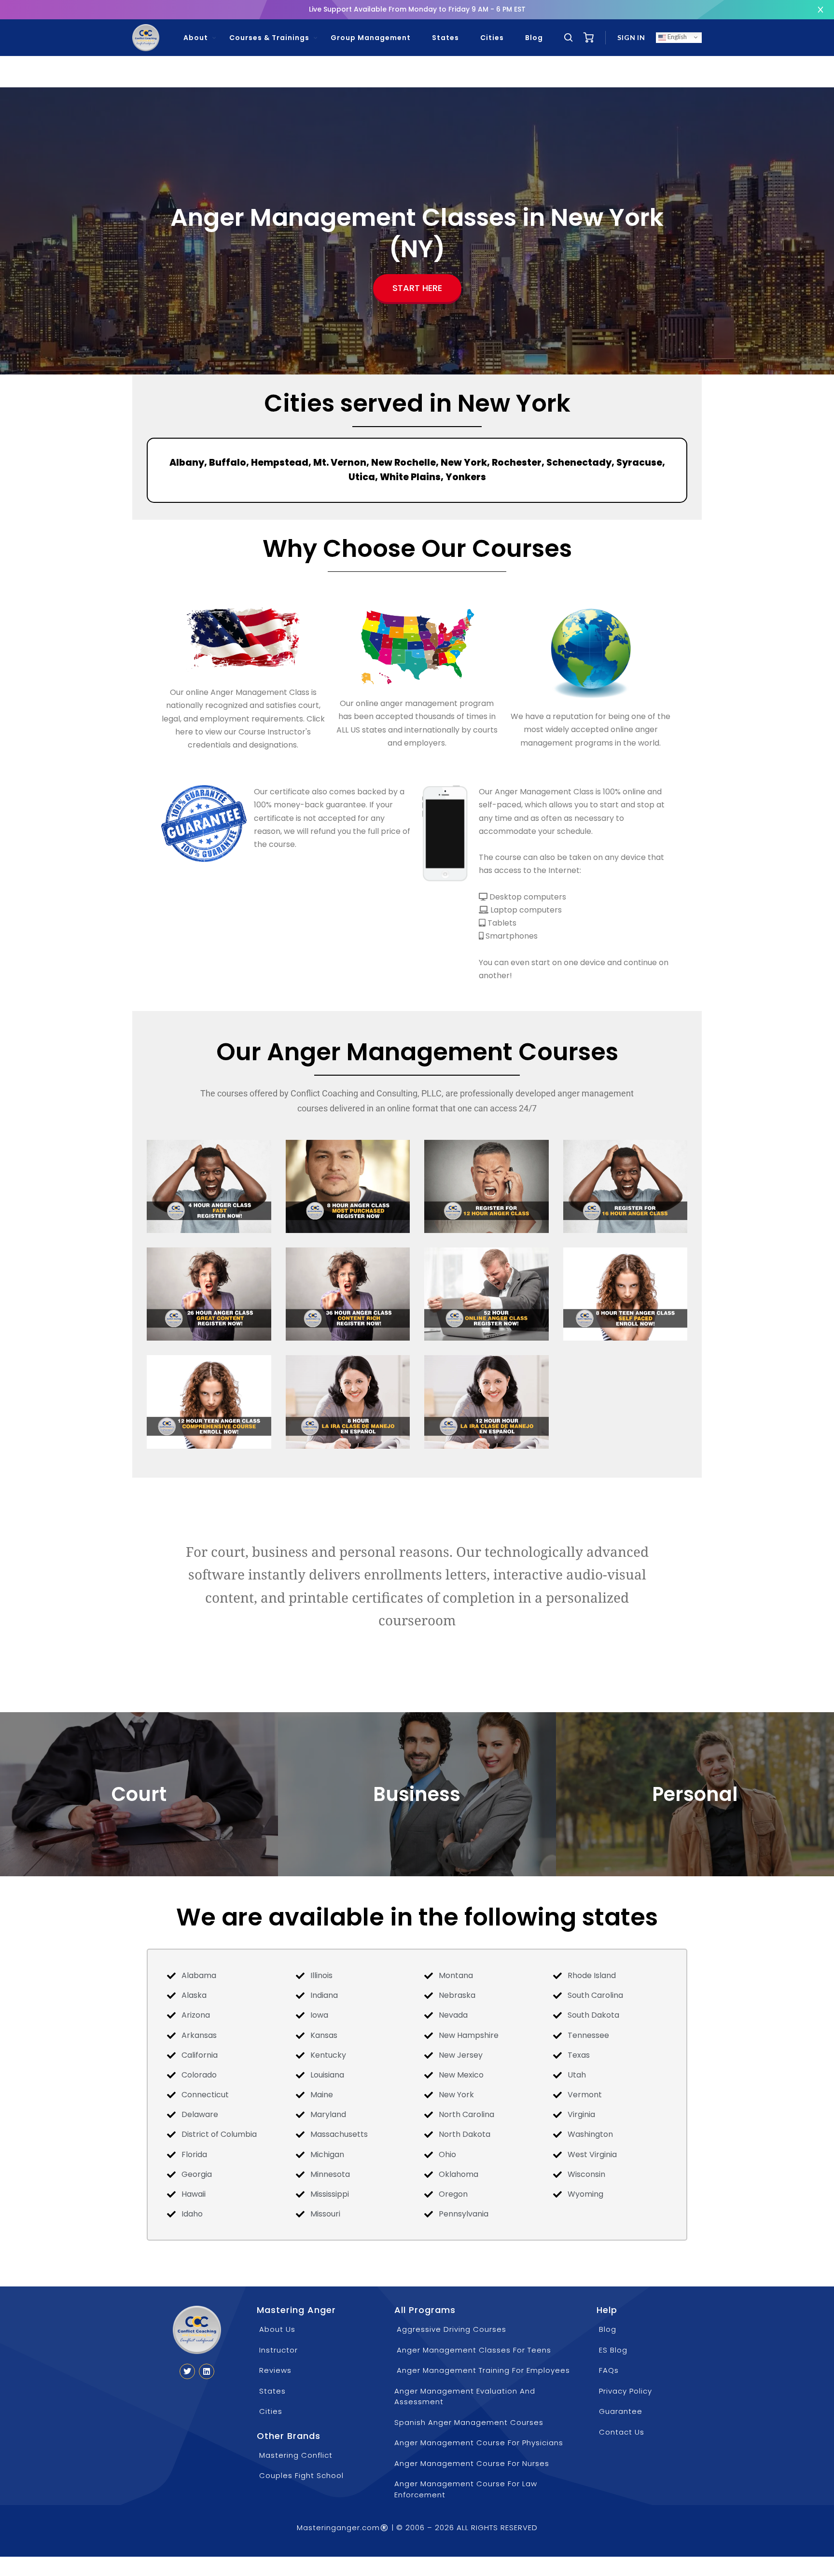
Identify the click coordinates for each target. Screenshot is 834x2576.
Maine (322, 2095)
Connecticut (205, 2095)
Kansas (324, 2035)
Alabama (199, 1975)
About (196, 38)
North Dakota (465, 2134)
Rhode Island (592, 1975)
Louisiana (327, 2075)
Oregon (453, 2194)
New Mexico (461, 2075)
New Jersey (461, 2055)
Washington (590, 2134)
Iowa (319, 2015)
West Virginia (592, 2154)
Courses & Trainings (269, 38)
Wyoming (585, 2194)
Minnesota (330, 2174)
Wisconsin (586, 2174)
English (676, 37)
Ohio (447, 2154)
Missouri (325, 2214)
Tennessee (588, 2035)
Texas (579, 2055)
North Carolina (466, 2114)
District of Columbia (219, 2134)
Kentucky (328, 2055)
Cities (492, 38)
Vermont (585, 2095)
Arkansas (199, 2035)
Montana (456, 1975)
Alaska (194, 1995)
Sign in (631, 37)
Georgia (197, 2174)
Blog (534, 38)
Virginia (581, 2114)
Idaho (192, 2214)
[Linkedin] (207, 2371)
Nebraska (457, 1995)
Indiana (324, 1995)
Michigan (327, 2154)
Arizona (196, 2015)
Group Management (371, 38)
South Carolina (595, 1995)
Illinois (321, 1975)
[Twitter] (187, 2371)
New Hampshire (469, 2035)
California (200, 2055)
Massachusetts (339, 2134)
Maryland (328, 2114)
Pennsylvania (464, 2214)
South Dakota (593, 2015)
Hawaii (194, 2194)
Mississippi (330, 2194)
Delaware (200, 2114)
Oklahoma (459, 2174)
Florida (194, 2154)
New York (456, 2095)
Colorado (199, 2075)
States (445, 38)
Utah (577, 2075)
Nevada (453, 2015)
